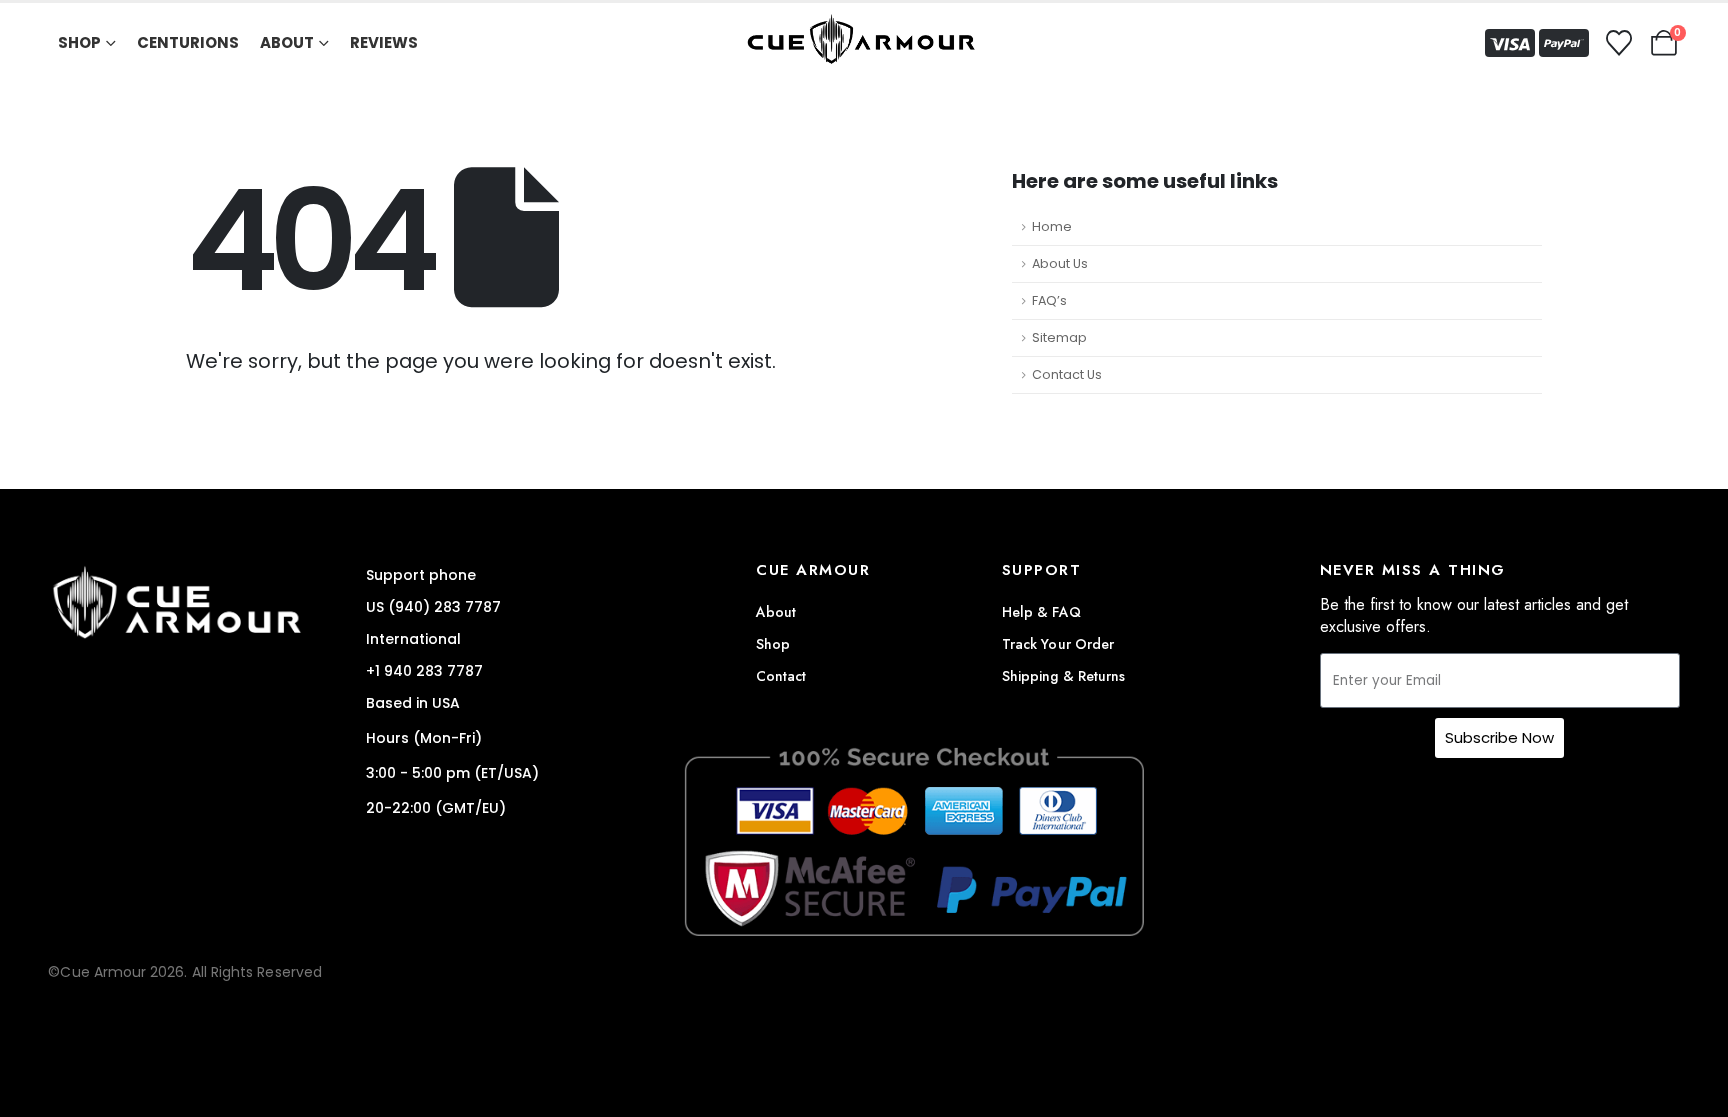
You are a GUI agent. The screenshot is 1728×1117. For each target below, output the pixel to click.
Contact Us (1067, 374)
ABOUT (287, 42)
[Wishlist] (1618, 43)
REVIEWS (384, 42)
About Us (1060, 263)
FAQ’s (1049, 300)
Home (1052, 226)
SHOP (79, 42)
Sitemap (1059, 337)
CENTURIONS (188, 42)
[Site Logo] (864, 43)
